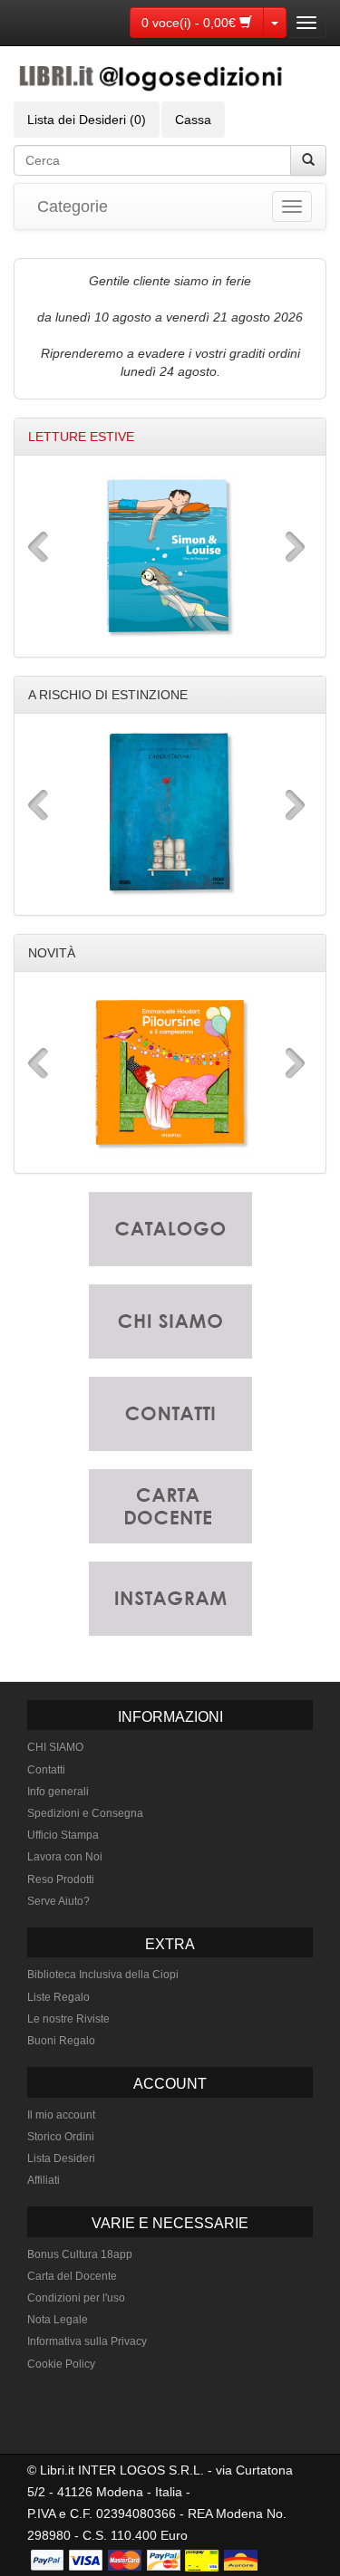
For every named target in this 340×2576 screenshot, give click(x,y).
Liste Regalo (58, 1997)
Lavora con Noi (65, 1857)
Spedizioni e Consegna (85, 1813)
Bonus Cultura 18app (80, 2254)
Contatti (46, 1770)
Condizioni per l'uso (76, 2298)
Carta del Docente (72, 2276)
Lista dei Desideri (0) (87, 120)
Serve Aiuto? (58, 1901)
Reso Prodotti (61, 1879)
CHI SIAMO (55, 1747)
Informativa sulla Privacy (87, 2341)
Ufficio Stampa (63, 1835)
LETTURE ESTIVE (81, 437)
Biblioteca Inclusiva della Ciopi (103, 1975)
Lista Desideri (61, 2158)
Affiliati (44, 2180)
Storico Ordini (61, 2137)
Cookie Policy (61, 2364)
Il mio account (61, 2115)
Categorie (73, 207)
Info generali (58, 1792)
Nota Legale (58, 2320)
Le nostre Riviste (68, 2019)
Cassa (193, 120)
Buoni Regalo (61, 2041)
